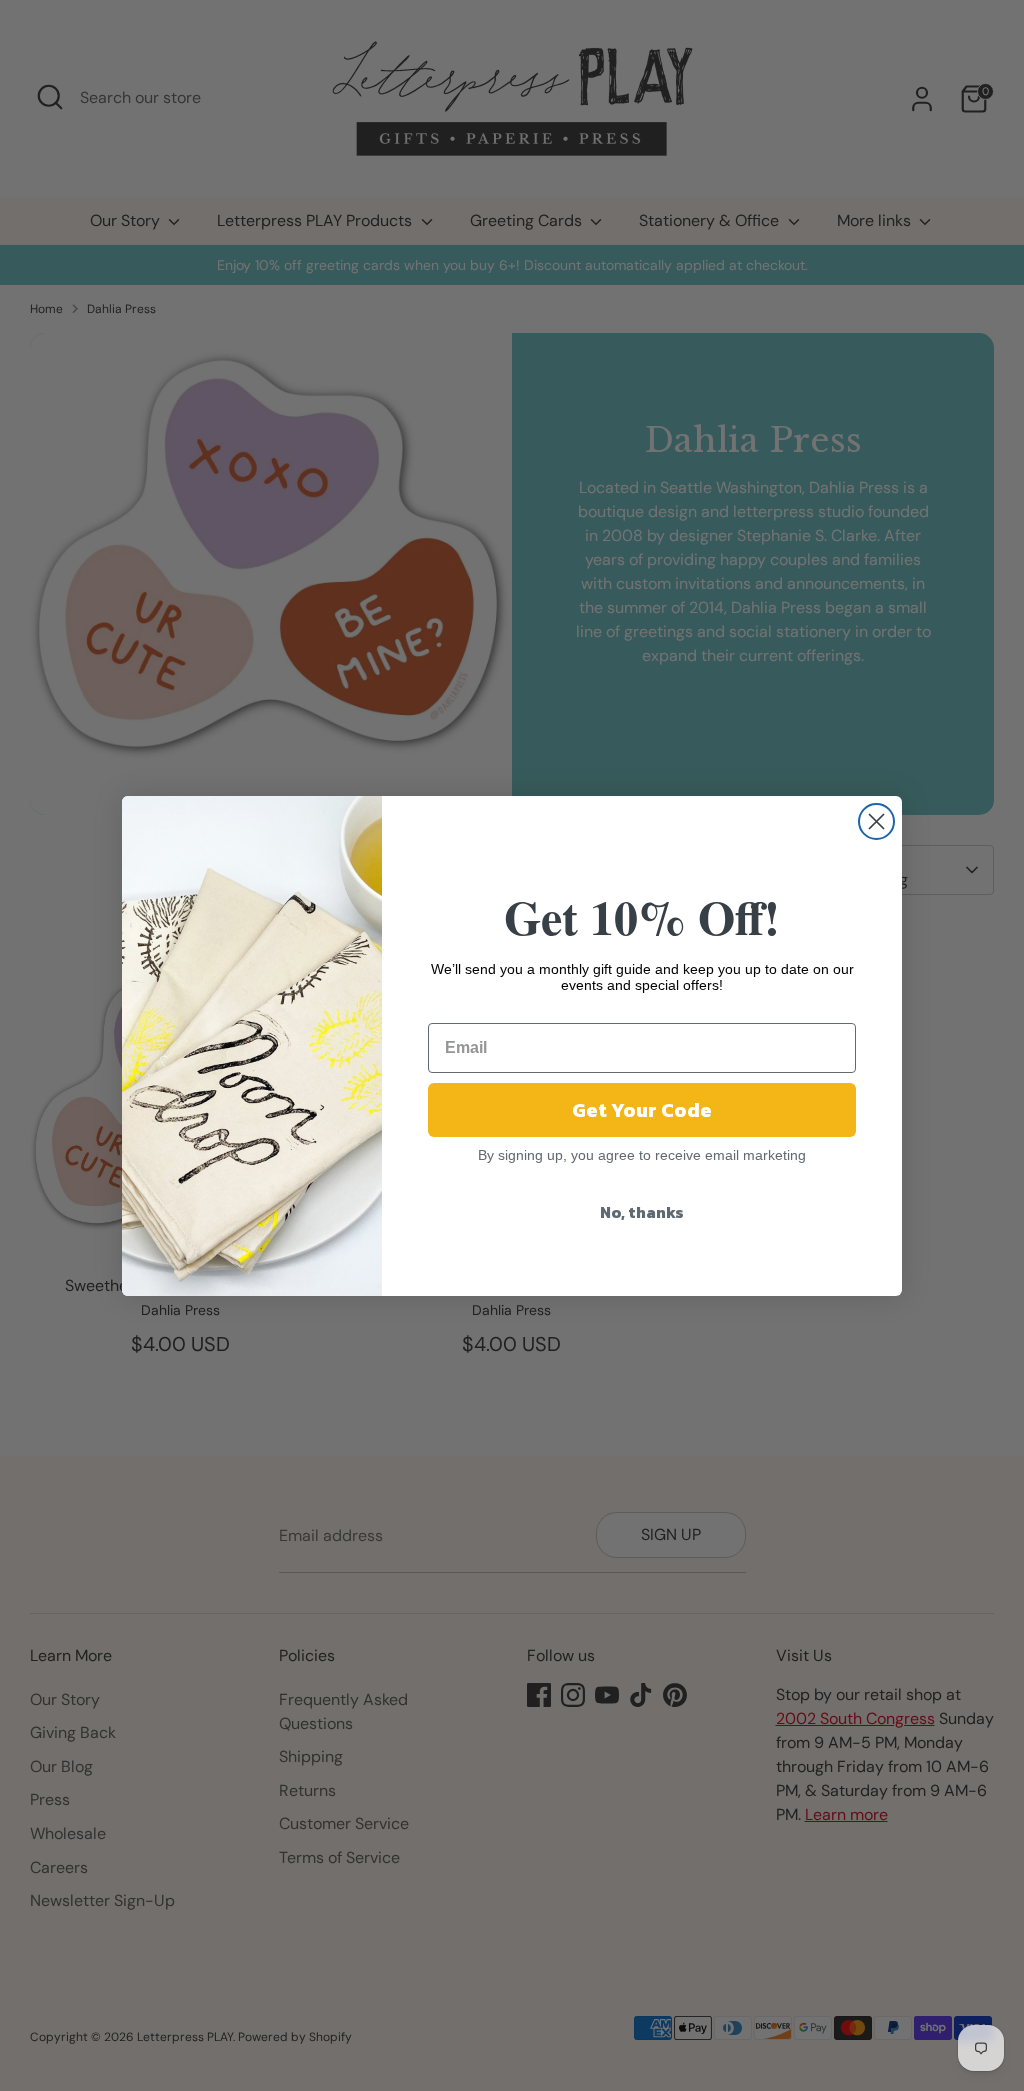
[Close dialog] (876, 821)
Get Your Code (642, 1110)
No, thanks (642, 1212)
